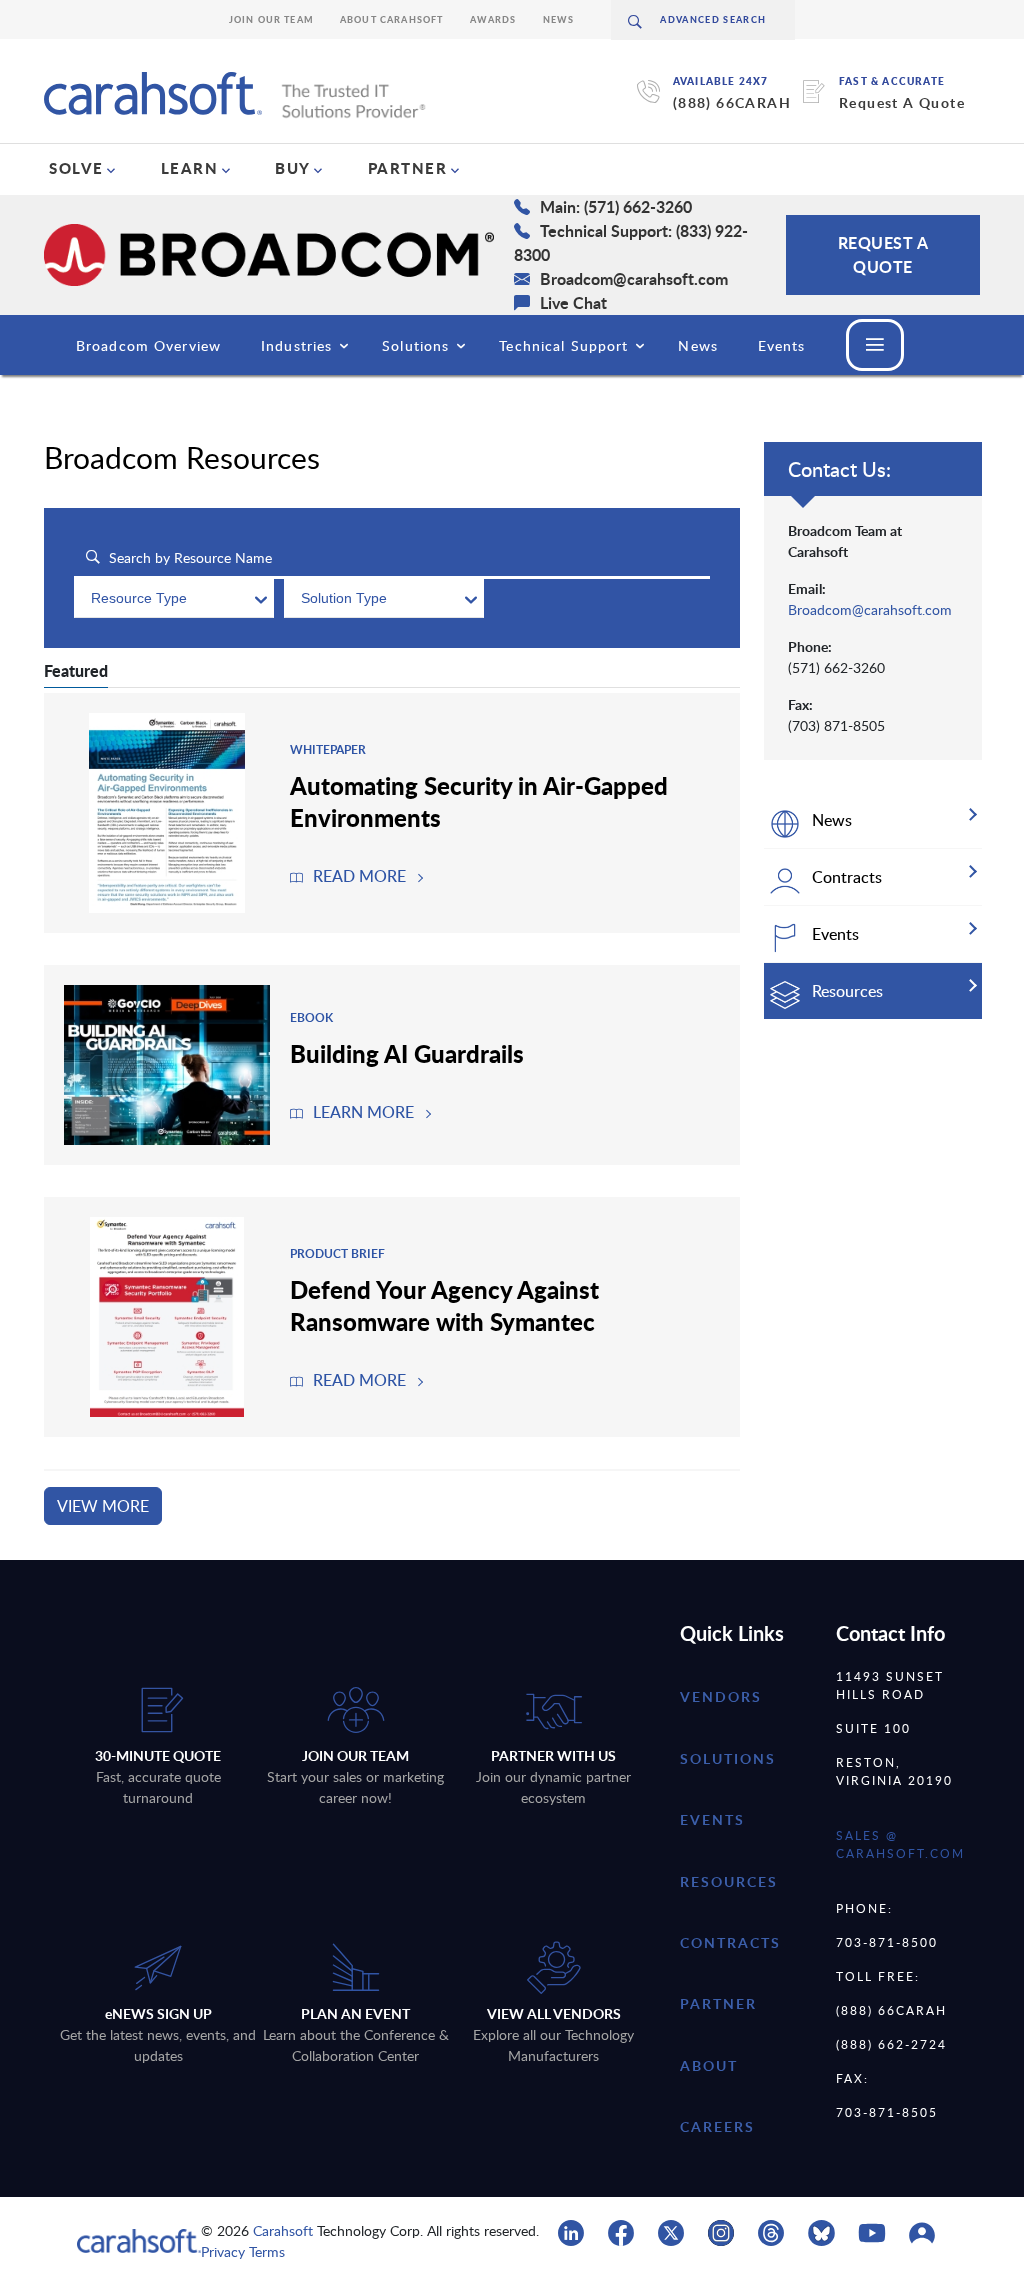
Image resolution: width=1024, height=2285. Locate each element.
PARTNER (408, 168)
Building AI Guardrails (407, 1053)
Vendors (721, 1696)
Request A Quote (902, 102)
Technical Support (563, 345)
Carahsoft (283, 2230)
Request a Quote (883, 254)
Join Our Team (271, 19)
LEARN (190, 168)
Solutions (415, 345)
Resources (729, 1881)
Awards (493, 19)
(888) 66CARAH (732, 102)
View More (103, 1506)
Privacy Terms (243, 2251)
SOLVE (76, 168)
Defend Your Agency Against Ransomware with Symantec (444, 1305)
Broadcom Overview (148, 345)
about (709, 2065)
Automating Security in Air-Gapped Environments (479, 801)
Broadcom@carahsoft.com (870, 609)
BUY (293, 168)
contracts (730, 1942)
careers (717, 2126)
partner (718, 2003)
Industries (296, 345)
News (559, 19)
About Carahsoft (392, 19)
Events (782, 345)
